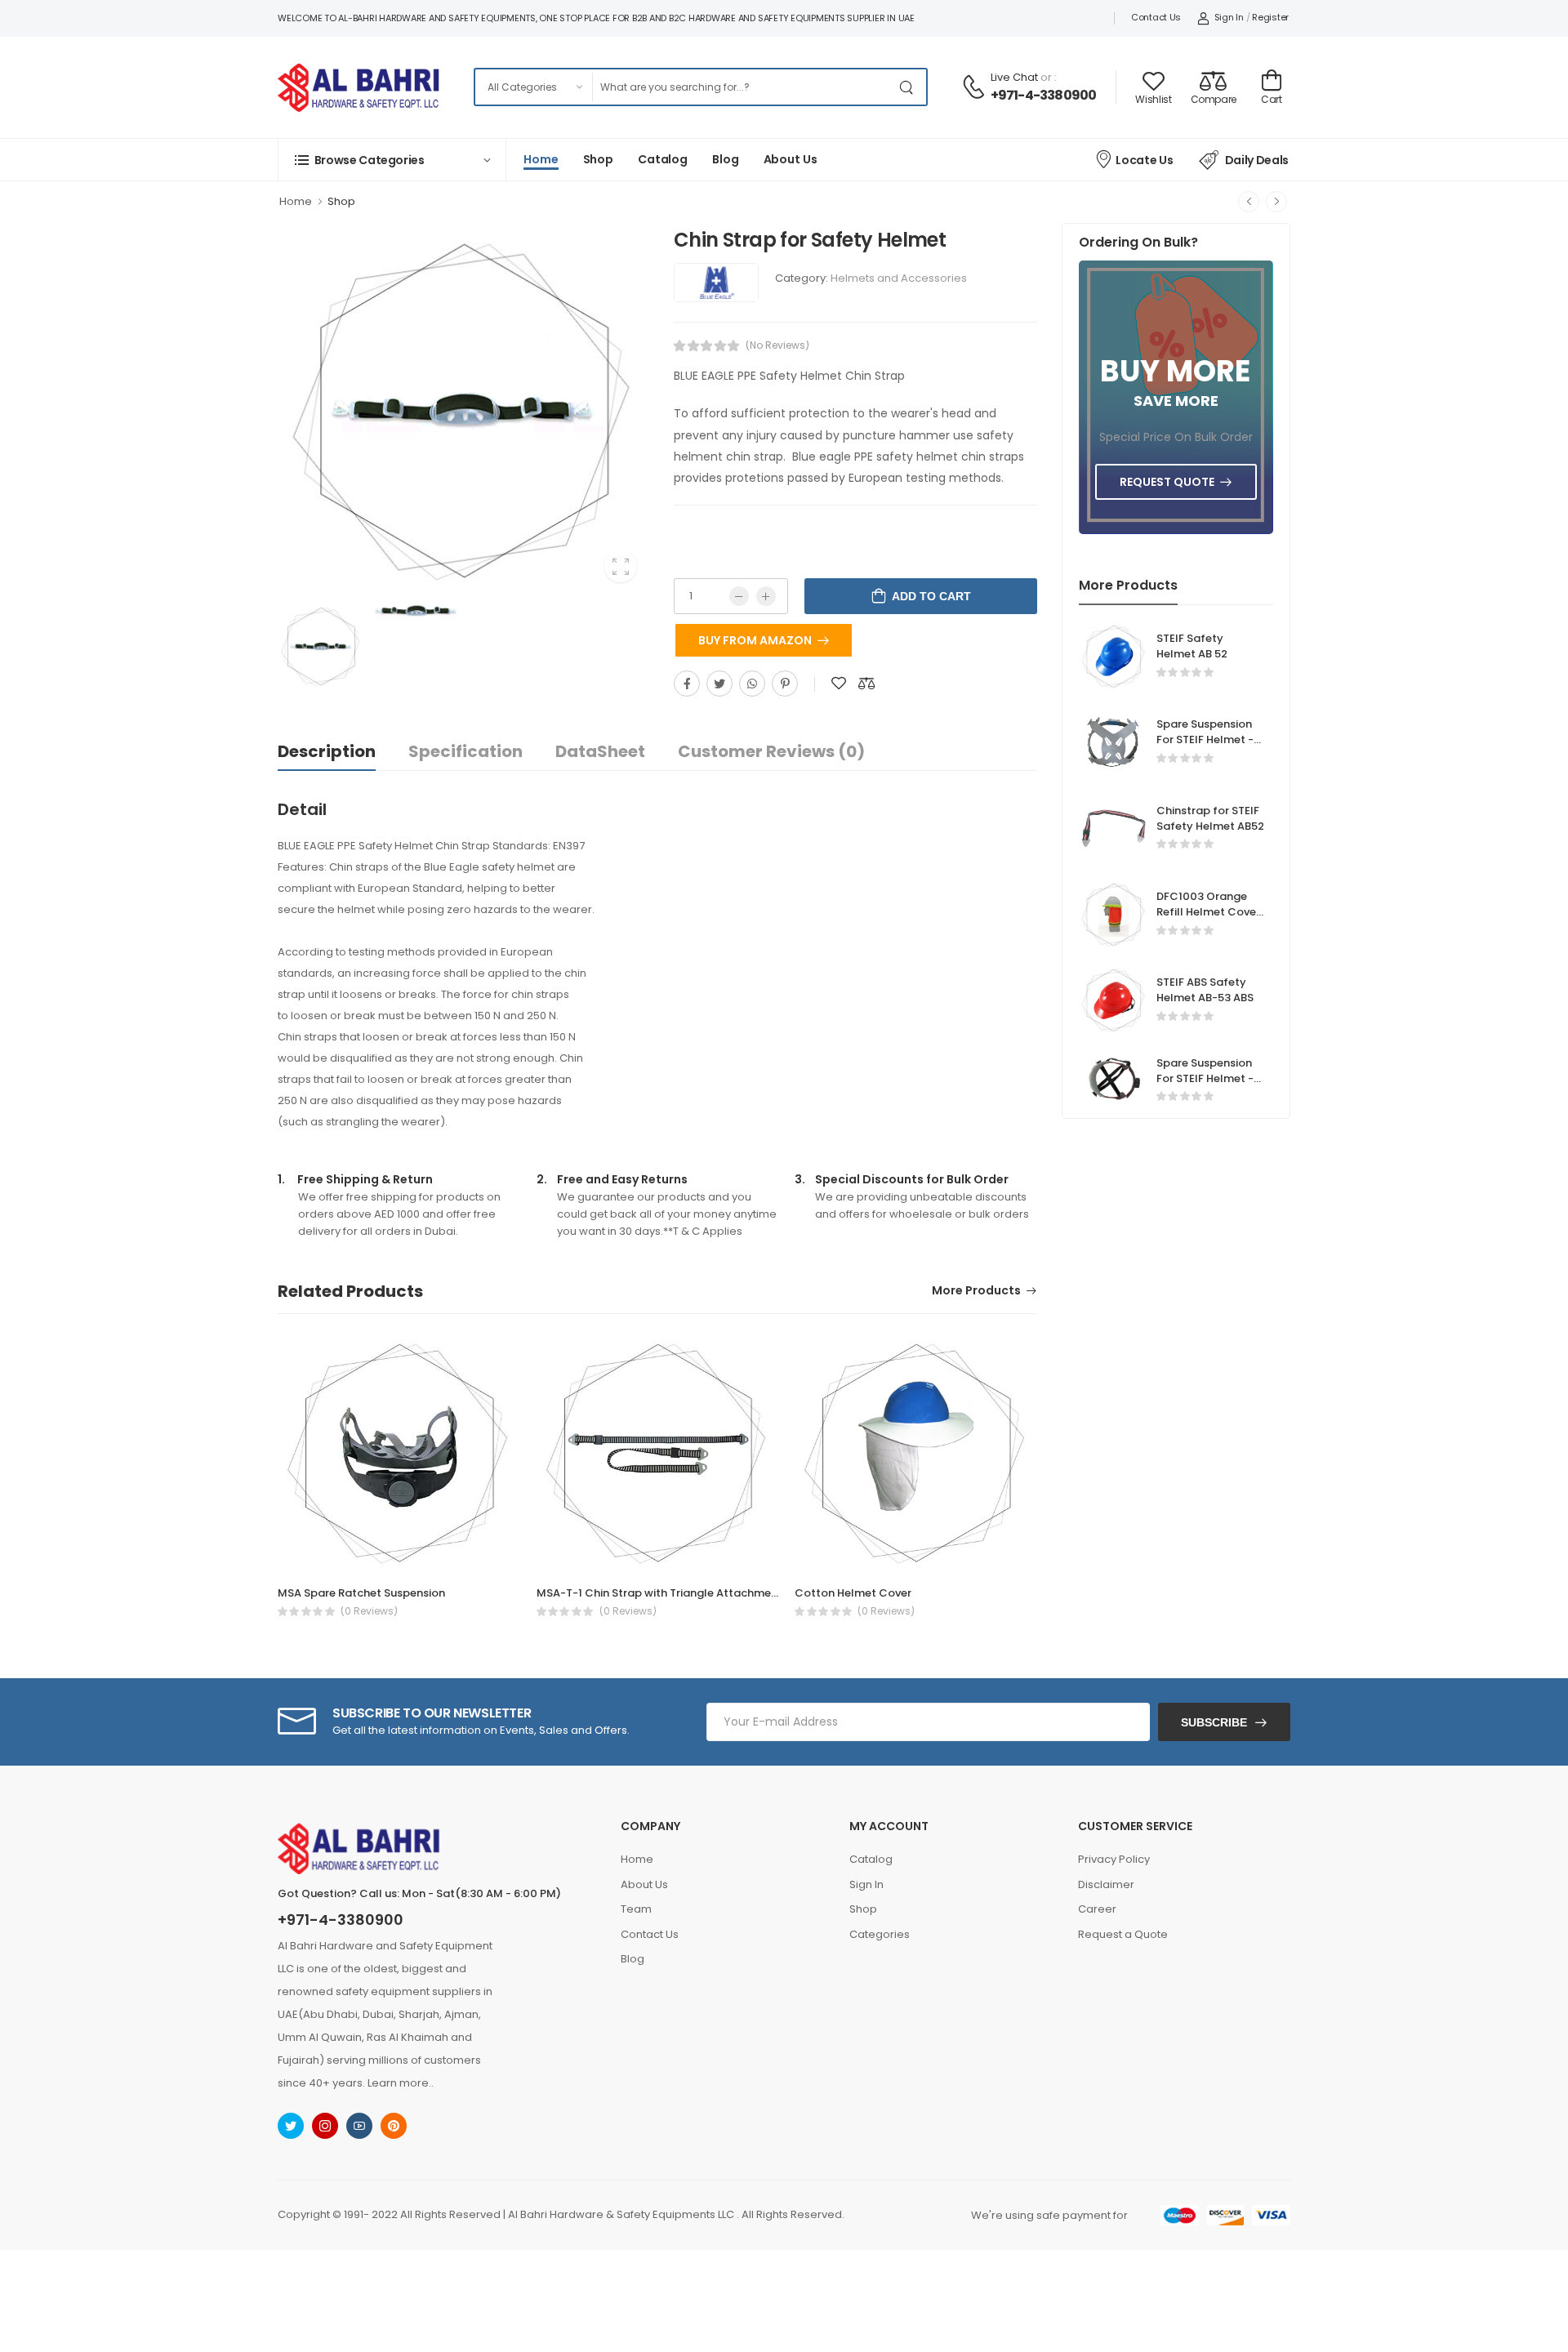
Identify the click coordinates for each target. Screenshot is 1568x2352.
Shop (599, 159)
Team (636, 1909)
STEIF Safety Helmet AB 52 (1192, 646)
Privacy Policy (1114, 1859)
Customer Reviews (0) (771, 751)
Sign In (1229, 17)
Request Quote (1167, 482)
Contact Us (1156, 17)
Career (1097, 1909)
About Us (791, 159)
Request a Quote (1123, 1934)
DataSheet (600, 751)
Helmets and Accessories (899, 278)
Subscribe (1214, 1722)
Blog (726, 159)
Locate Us (1144, 160)
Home (541, 159)
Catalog (663, 159)
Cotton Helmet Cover (853, 1593)
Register (1270, 17)
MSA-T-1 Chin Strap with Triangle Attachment (659, 1593)
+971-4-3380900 (1044, 95)
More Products (976, 1292)
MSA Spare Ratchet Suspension (361, 1593)
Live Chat (1014, 77)
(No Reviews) (777, 345)
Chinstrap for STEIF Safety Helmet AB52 (1210, 818)
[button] (392, 160)
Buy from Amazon (755, 640)
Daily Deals (1257, 160)
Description (327, 751)
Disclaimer (1106, 1884)
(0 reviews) (369, 1611)
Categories (880, 1934)
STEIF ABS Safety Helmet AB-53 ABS (1205, 990)
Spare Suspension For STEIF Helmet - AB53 (1205, 1078)
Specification (465, 751)
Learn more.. (401, 2083)
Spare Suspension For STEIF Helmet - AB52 (1205, 739)
